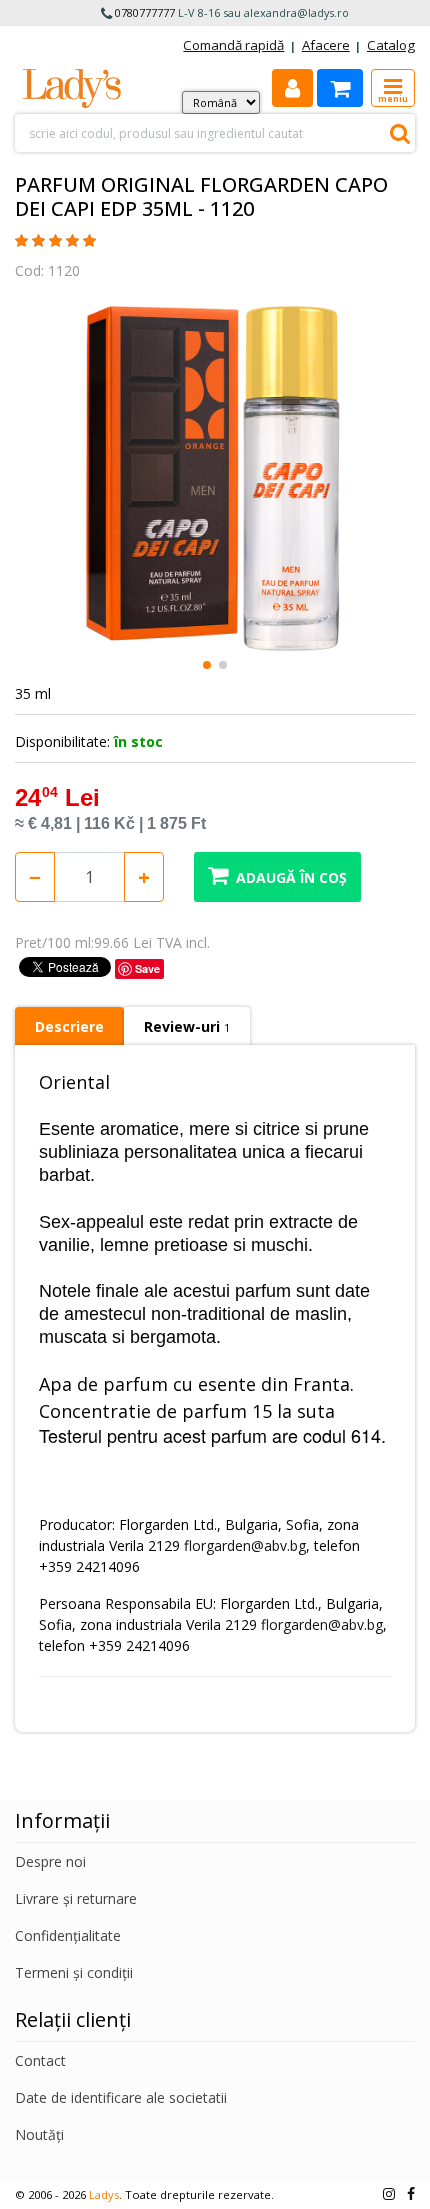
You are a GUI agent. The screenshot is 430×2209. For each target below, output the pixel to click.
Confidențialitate (68, 1935)
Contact (40, 2060)
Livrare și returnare (76, 1898)
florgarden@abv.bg (245, 1545)
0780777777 (145, 12)
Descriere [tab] (69, 1026)
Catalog (391, 45)
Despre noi (50, 1861)
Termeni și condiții (74, 1972)
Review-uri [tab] (187, 1026)
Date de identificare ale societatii (121, 2097)
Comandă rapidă (233, 45)
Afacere (326, 45)
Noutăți (39, 2134)
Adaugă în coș (291, 877)
